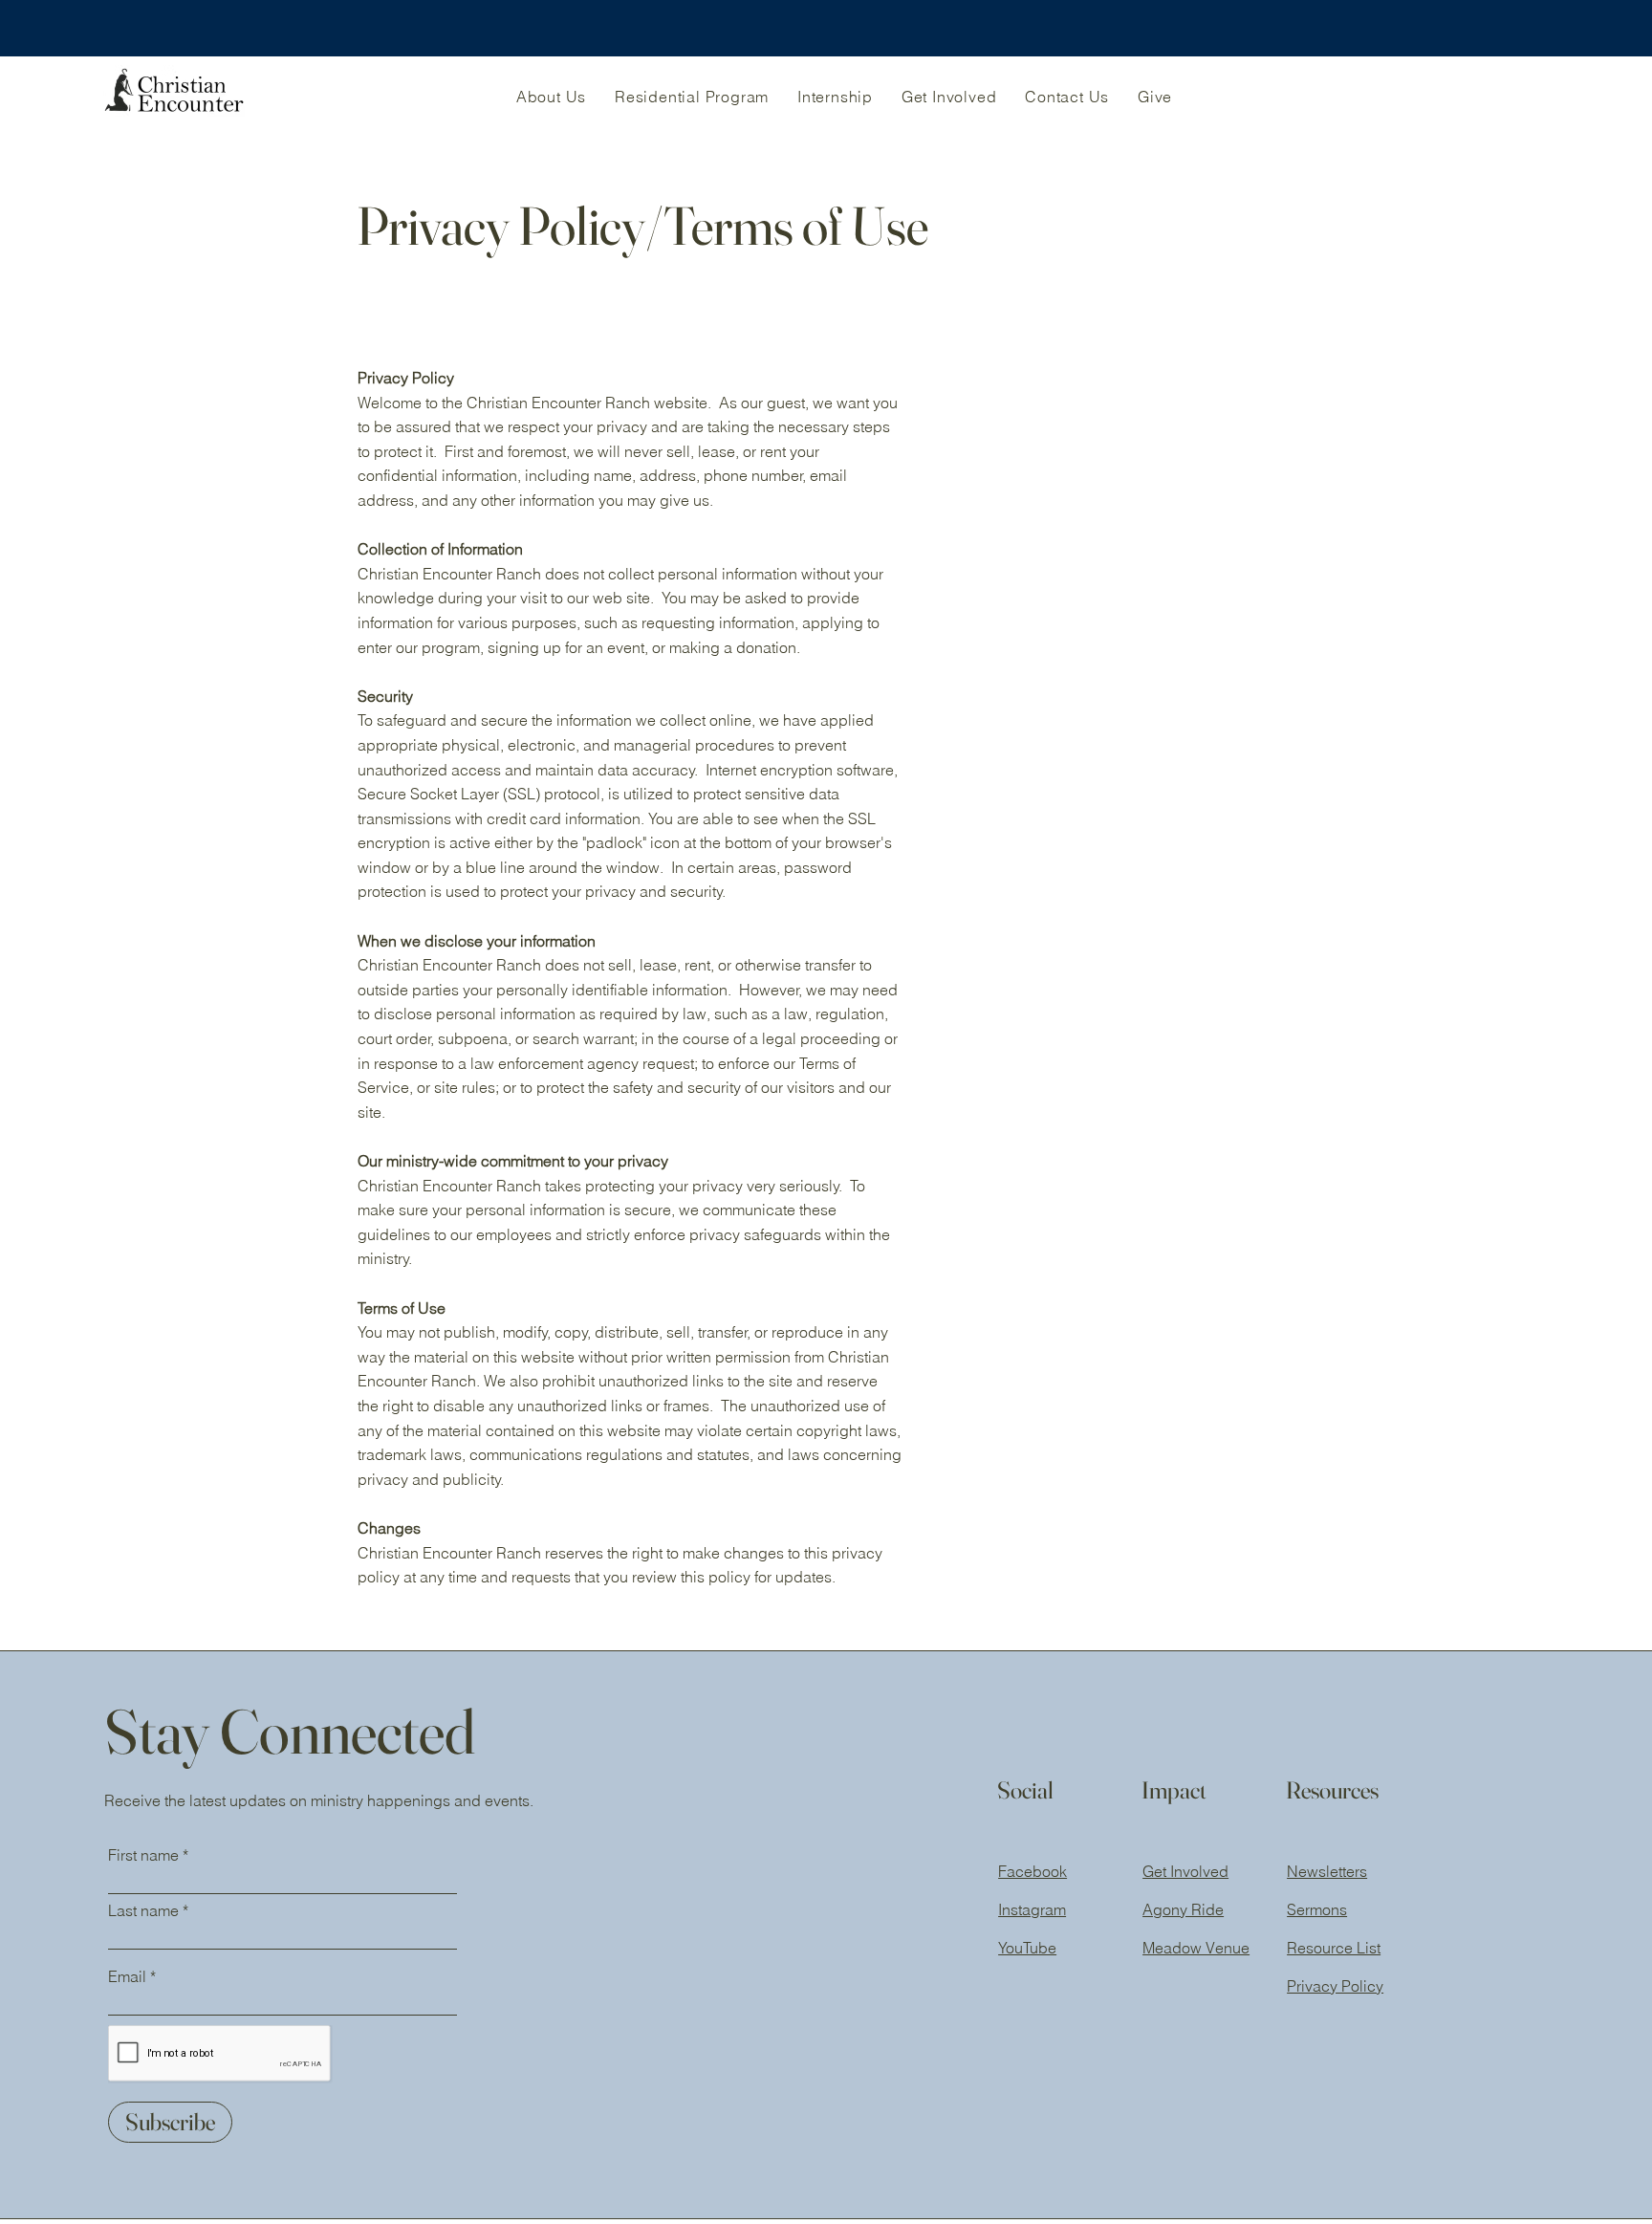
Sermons (1317, 1909)
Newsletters (1327, 1871)
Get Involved (1185, 1871)
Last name (143, 1910)
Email (127, 1976)
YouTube (1027, 1948)
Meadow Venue (1196, 1948)
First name (143, 1855)
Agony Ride (1183, 1909)
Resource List (1334, 1948)
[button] (551, 97)
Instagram (1032, 1909)
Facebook (1032, 1871)
